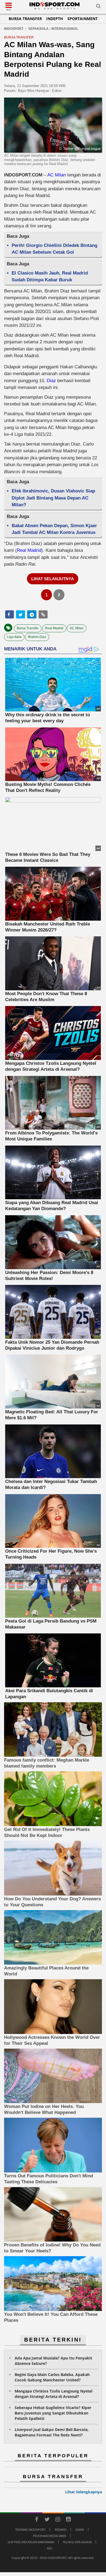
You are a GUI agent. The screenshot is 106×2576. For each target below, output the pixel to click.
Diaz (51, 381)
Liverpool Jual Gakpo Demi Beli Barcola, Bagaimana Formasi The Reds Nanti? (52, 2432)
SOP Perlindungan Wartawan (31, 2542)
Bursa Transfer (25, 19)
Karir (80, 2530)
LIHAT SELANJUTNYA (53, 579)
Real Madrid (29, 550)
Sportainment (82, 19)
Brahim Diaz (37, 637)
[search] (98, 7)
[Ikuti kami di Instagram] (58, 2520)
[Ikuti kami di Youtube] (68, 2520)
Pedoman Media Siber (49, 2536)
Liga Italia (14, 637)
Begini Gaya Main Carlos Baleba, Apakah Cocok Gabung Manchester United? (52, 2377)
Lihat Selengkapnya (84, 2492)
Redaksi (61, 2530)
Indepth (55, 19)
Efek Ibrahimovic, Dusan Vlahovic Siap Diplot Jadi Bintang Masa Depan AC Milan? (53, 498)
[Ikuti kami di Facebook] (36, 2520)
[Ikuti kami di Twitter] (47, 2520)
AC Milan (57, 175)
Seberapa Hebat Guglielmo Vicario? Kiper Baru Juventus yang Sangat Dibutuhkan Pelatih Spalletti (53, 2413)
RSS (50, 2548)
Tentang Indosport (30, 2530)
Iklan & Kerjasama (77, 2542)
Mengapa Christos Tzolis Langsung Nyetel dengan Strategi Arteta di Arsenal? (54, 2394)
